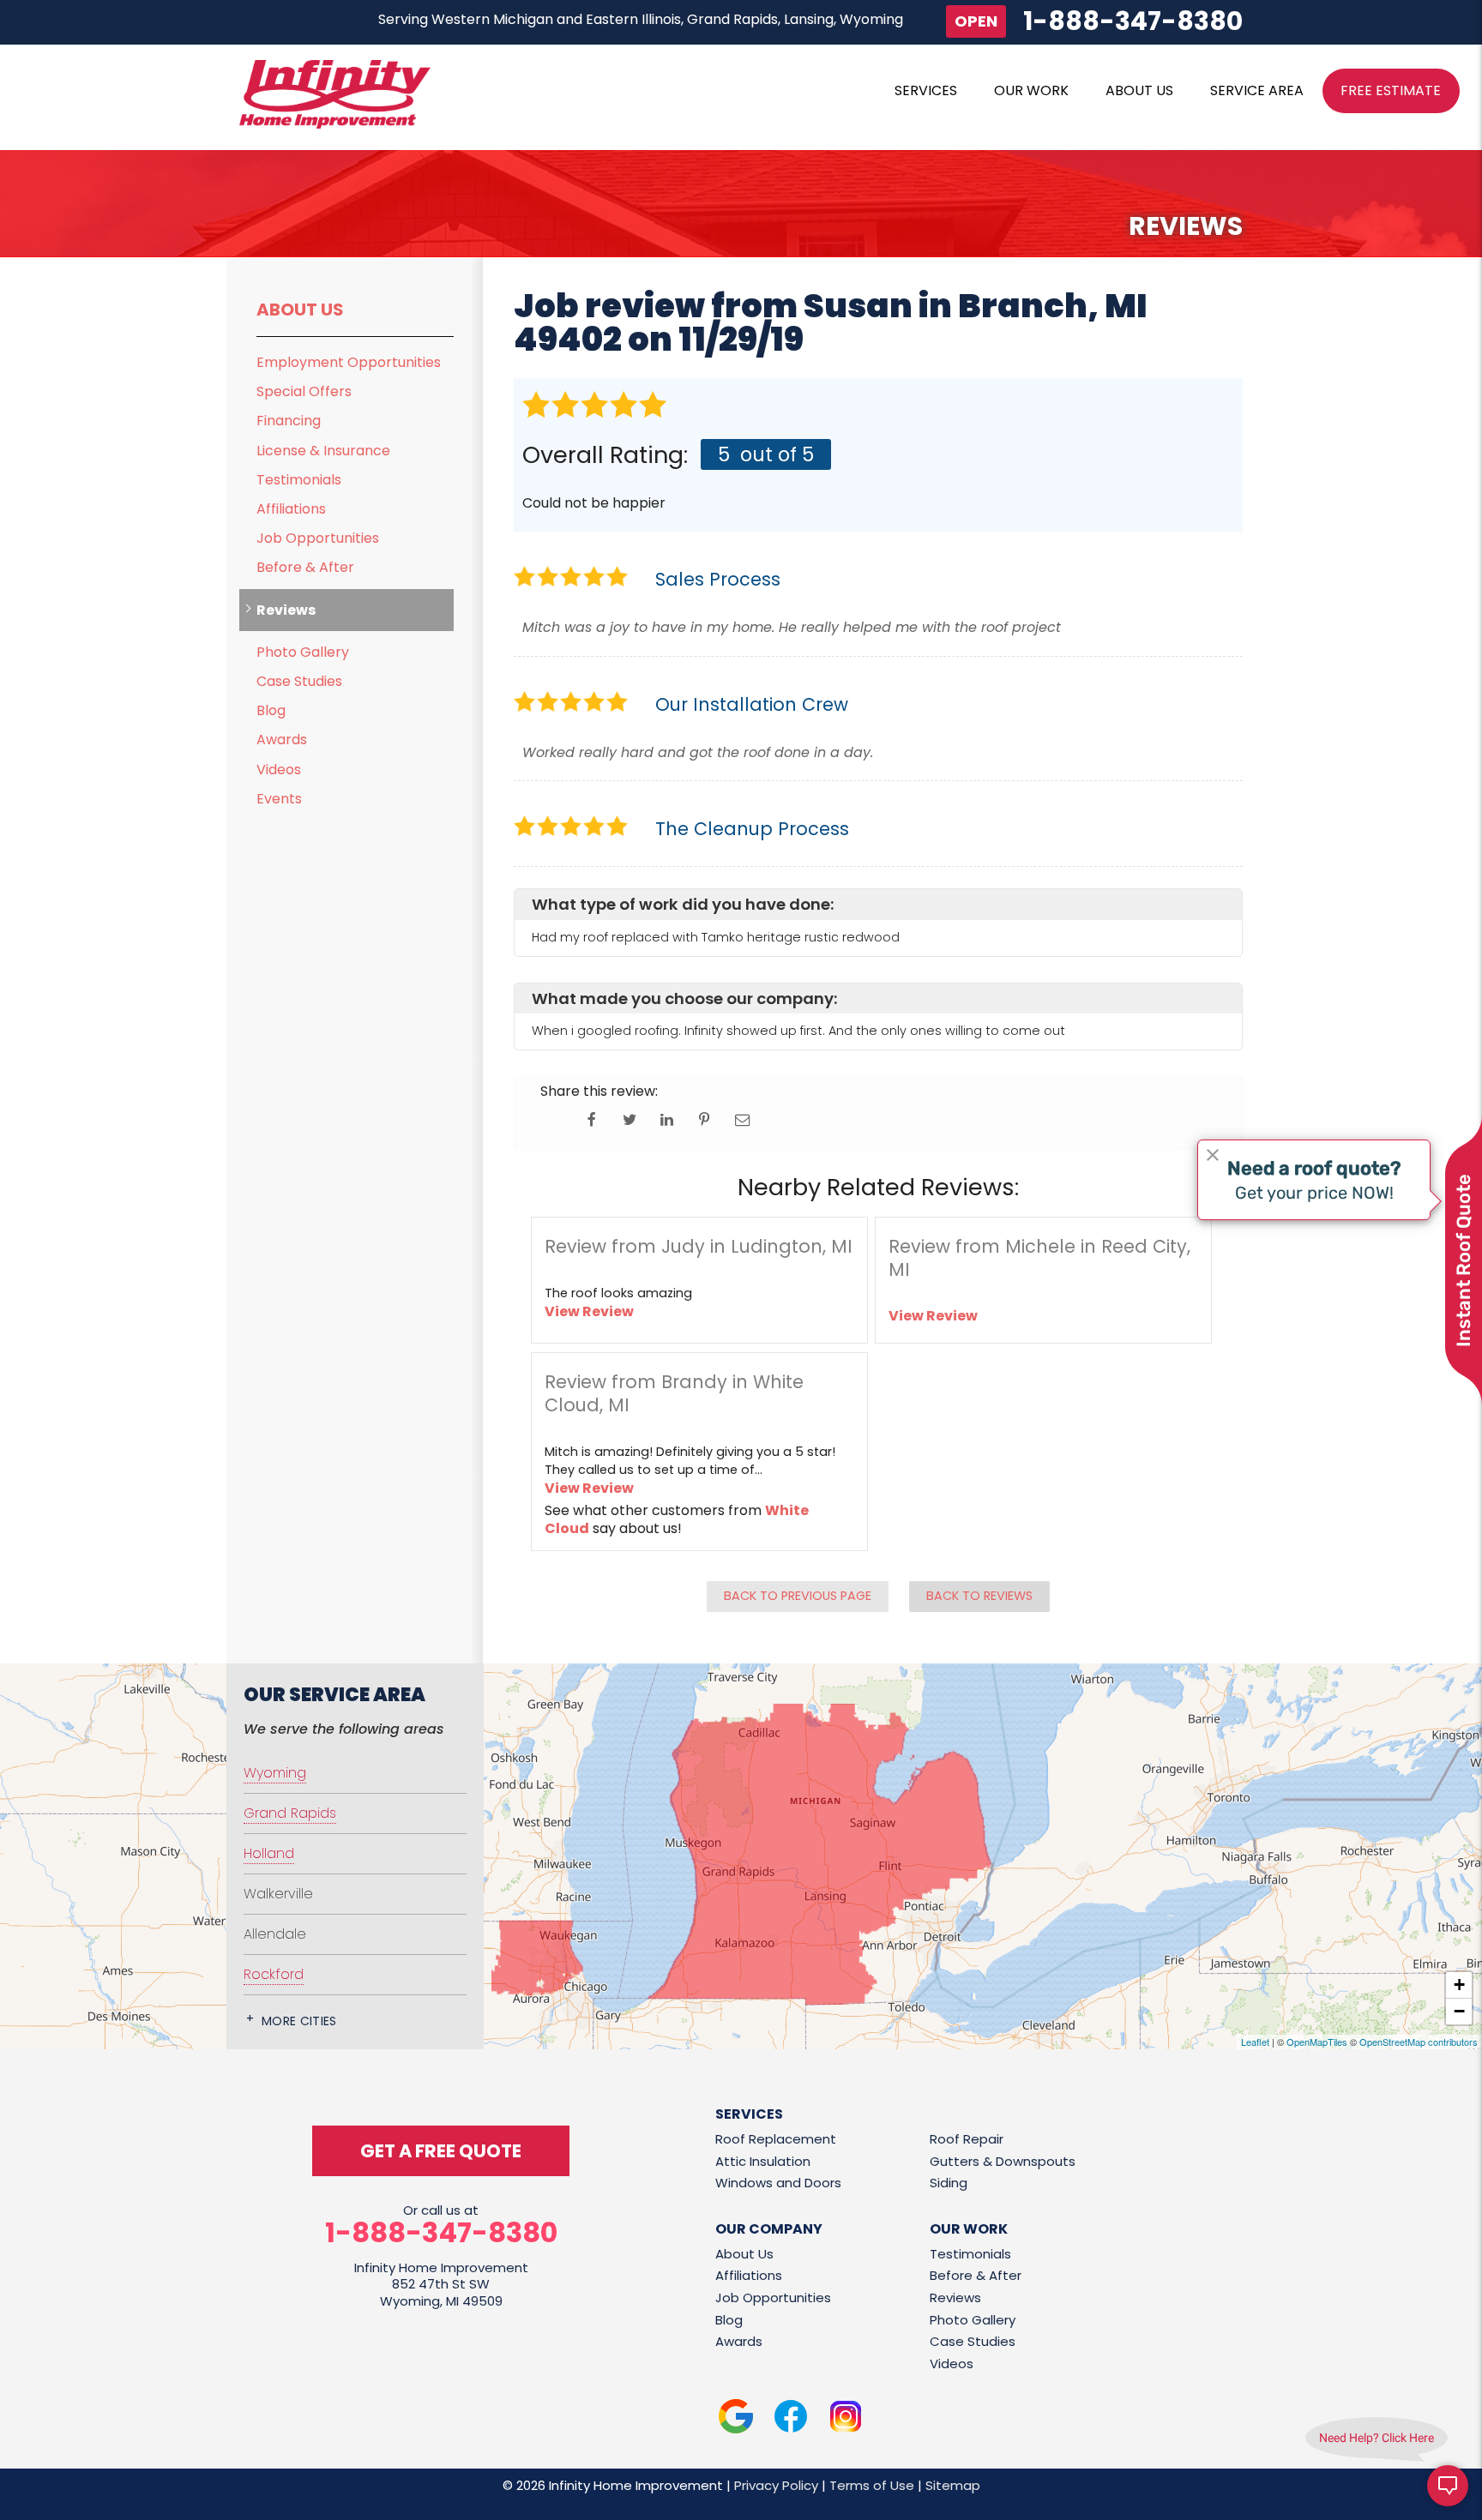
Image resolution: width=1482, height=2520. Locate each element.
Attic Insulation (763, 2161)
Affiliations (291, 509)
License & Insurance (323, 451)
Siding (949, 2183)
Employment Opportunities (349, 362)
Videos (279, 770)
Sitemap (953, 2485)
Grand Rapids (290, 1813)
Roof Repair (967, 2139)
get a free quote (441, 2151)
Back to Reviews (979, 1596)
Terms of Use (872, 2485)
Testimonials (299, 480)
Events (279, 799)
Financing (289, 421)
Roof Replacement (776, 2139)
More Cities (299, 2021)
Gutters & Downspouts (1003, 2161)
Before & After (305, 567)
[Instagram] (846, 2419)
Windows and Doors (778, 2183)
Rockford (274, 1974)
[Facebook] (791, 2419)
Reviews (286, 610)
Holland (269, 1853)
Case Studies (299, 681)
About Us (300, 310)
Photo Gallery (303, 652)
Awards (282, 740)
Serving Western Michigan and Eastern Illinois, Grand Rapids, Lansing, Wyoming (641, 19)
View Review (589, 1311)
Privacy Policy (776, 2485)
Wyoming (275, 1773)
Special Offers (304, 391)
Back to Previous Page (798, 1596)
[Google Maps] (736, 2419)
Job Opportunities (318, 538)
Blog (271, 710)
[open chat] (1448, 2486)
